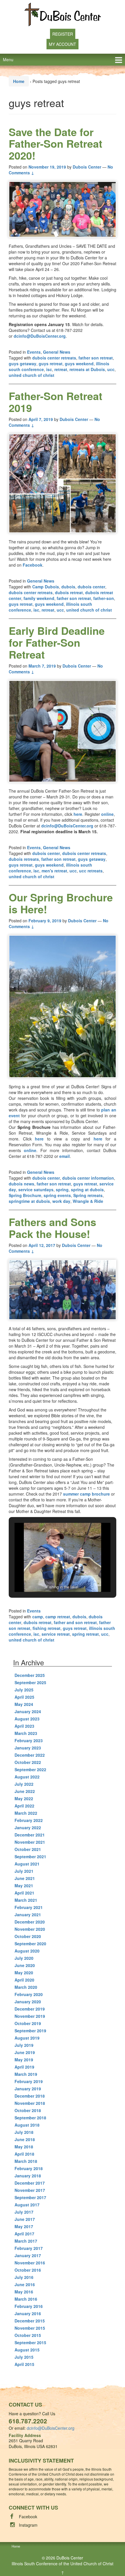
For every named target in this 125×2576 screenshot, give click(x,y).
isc (49, 369)
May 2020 (24, 1973)
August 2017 (27, 2205)
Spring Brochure (25, 1195)
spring (62, 1190)
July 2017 (24, 2212)
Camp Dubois (46, 587)
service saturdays (36, 1190)
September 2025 (30, 1682)
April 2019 (24, 2067)
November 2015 (30, 2328)
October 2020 (28, 1936)
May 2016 (24, 2292)
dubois (68, 587)
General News (57, 352)
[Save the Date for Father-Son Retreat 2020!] (63, 209)
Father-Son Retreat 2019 (56, 402)
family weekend (39, 598)
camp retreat (58, 1617)
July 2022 (24, 1784)
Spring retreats (88, 1195)
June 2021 (25, 1878)
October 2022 (28, 1762)
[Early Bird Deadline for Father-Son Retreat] (63, 731)
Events (34, 352)
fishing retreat (47, 1628)
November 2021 (30, 1842)
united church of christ (32, 375)
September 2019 (30, 2031)
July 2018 (24, 2132)
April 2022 (24, 1806)
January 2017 (28, 2255)
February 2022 (29, 1820)
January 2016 (28, 2313)
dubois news (22, 1184)
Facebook (33, 565)
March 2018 (26, 2161)
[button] (49, 1577)
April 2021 (24, 1893)
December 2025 (30, 1675)
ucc (111, 369)
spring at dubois (87, 1190)
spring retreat (85, 1634)
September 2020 (30, 1944)
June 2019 (25, 2052)
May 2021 (24, 1886)
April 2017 (24, 2234)
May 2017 (24, 2226)
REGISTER (63, 34)
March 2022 (26, 1813)
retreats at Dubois (87, 369)
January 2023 (28, 1748)
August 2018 (27, 2125)
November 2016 (30, 2263)
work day (61, 1201)
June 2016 (25, 2284)
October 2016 (28, 2270)
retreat (61, 369)
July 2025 (24, 1690)
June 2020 (25, 1965)
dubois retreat (69, 592)
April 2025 (24, 1697)
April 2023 (24, 1726)
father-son (104, 598)
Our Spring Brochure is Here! (61, 903)
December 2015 (30, 2321)
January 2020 (28, 2002)
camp (38, 1617)
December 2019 (30, 2009)
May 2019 (24, 2060)
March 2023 (26, 1733)
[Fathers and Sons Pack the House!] (63, 1290)
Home (19, 81)
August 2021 (27, 1864)
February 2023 (29, 1740)
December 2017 (30, 2183)
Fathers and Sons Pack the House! (52, 1228)
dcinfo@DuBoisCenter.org (40, 336)
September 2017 (30, 2197)
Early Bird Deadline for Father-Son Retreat (57, 642)
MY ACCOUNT (63, 44)
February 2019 (29, 2081)
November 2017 (30, 2190)
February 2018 (29, 2168)
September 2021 (30, 1856)
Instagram (28, 2525)
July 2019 (24, 2045)
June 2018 (25, 2139)
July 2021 (24, 1871)
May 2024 (24, 1704)
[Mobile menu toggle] (119, 60)
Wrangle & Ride (88, 1201)
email (65, 1156)
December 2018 (30, 2096)
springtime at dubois (29, 1201)
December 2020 (30, 1922)
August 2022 (27, 1777)
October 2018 (28, 2110)
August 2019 (27, 2038)
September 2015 (30, 2342)
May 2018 (24, 2147)
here (78, 814)
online (107, 814)
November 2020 (30, 1929)
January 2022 (28, 1827)
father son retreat (96, 358)
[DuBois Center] (63, 14)
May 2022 (24, 1798)
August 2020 (27, 1951)
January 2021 (28, 1915)
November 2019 (30, 2016)
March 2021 (26, 1900)
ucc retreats (91, 871)
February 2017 (29, 2248)
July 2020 (24, 1958)
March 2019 (26, 2074)
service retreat (56, 1634)
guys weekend (79, 364)
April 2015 (24, 2364)
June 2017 (25, 2219)
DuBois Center (70, 2558)
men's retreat (54, 871)
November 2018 (30, 2103)
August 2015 (27, 2350)
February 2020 (29, 1994)
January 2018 (28, 2176)
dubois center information (88, 1178)
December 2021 (30, 1835)
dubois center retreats (54, 358)
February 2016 (29, 2306)
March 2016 (26, 2299)
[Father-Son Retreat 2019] (63, 483)
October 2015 (28, 2335)
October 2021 (28, 1849)
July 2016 (24, 2277)
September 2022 (30, 1769)
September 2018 (30, 2118)
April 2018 (24, 2154)
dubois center (91, 587)
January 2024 (28, 1711)
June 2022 (25, 1791)
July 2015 (24, 2357)
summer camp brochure (86, 1494)
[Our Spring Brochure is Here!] (63, 1006)
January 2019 (28, 2089)
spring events (57, 1195)
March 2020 (26, 1987)
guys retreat (51, 364)
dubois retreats (24, 859)
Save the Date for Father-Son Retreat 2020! (56, 143)
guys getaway (23, 364)
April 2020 (24, 1980)
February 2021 (29, 1907)
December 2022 (30, 1755)
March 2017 (26, 2241)
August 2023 (27, 1719)
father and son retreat (75, 1622)
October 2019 (28, 2023)
